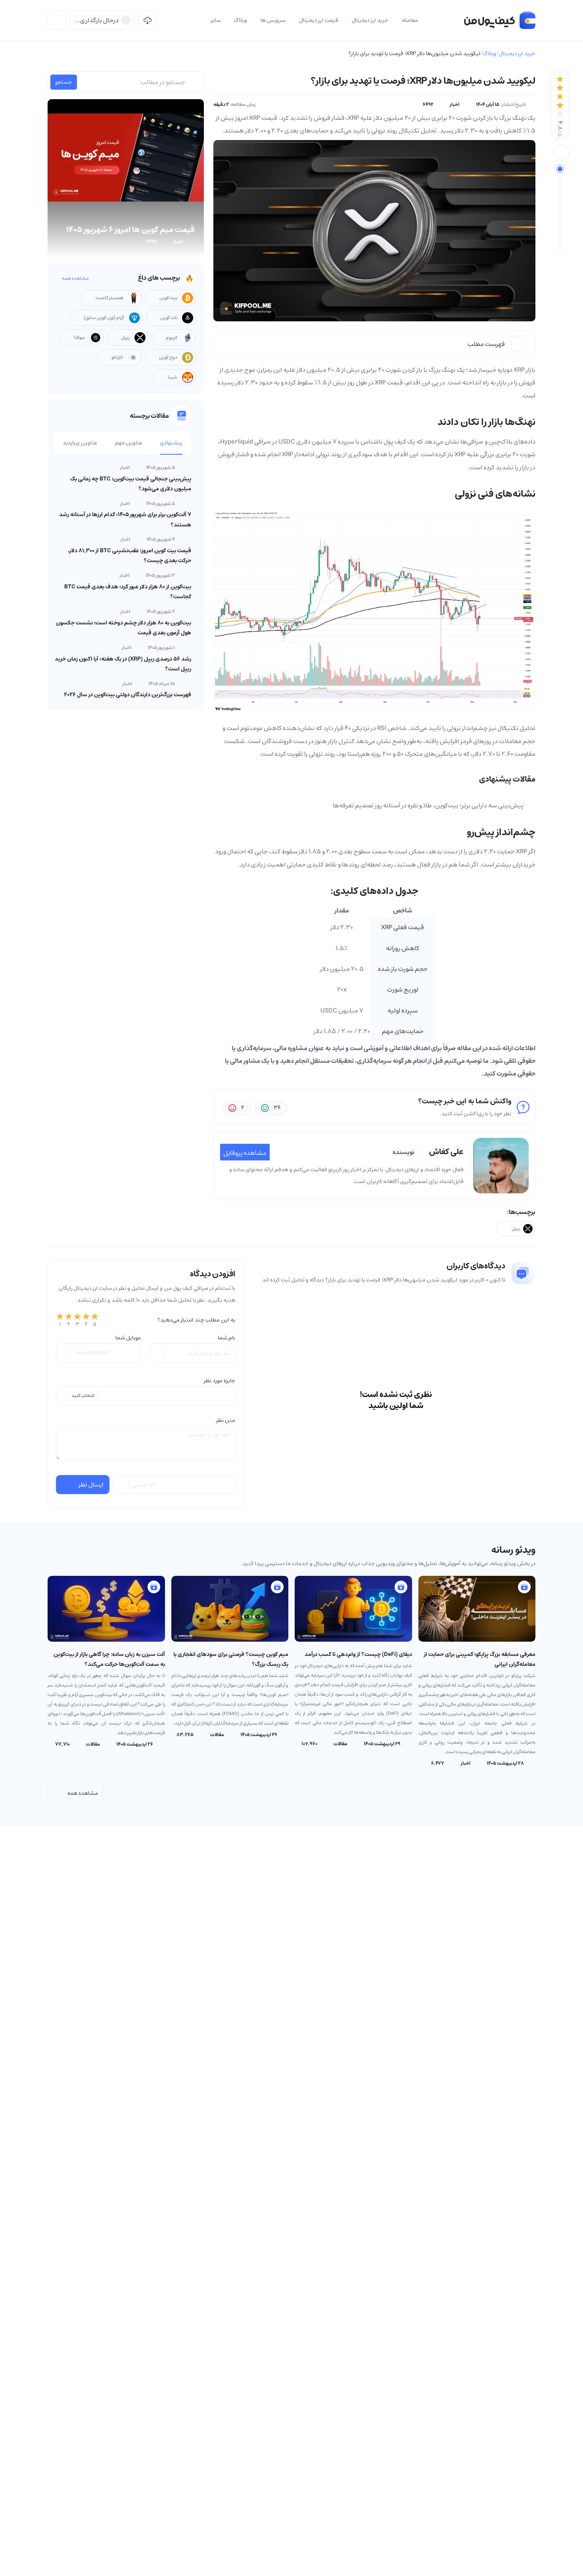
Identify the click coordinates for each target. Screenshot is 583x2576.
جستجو (64, 82)
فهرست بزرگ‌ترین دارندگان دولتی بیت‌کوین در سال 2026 (128, 695)
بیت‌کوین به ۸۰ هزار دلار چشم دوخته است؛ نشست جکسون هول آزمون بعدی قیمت (124, 628)
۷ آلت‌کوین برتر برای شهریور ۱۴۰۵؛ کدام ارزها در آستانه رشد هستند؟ (125, 520)
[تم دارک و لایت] (57, 20)
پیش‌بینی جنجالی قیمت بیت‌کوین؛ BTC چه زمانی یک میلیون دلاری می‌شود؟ (131, 484)
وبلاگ (490, 54)
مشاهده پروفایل (245, 1153)
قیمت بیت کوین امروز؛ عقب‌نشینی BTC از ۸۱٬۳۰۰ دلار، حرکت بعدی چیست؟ (129, 556)
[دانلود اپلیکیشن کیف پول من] (148, 20)
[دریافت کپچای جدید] (121, 1485)
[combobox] (146, 1396)
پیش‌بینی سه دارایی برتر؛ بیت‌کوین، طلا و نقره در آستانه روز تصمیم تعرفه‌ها (428, 805)
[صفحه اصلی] (500, 20)
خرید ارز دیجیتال (517, 54)
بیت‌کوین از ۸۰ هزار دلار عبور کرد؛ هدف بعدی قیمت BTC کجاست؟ (128, 592)
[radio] (60, 1320)
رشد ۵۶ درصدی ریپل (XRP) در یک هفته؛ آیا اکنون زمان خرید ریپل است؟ (123, 664)
